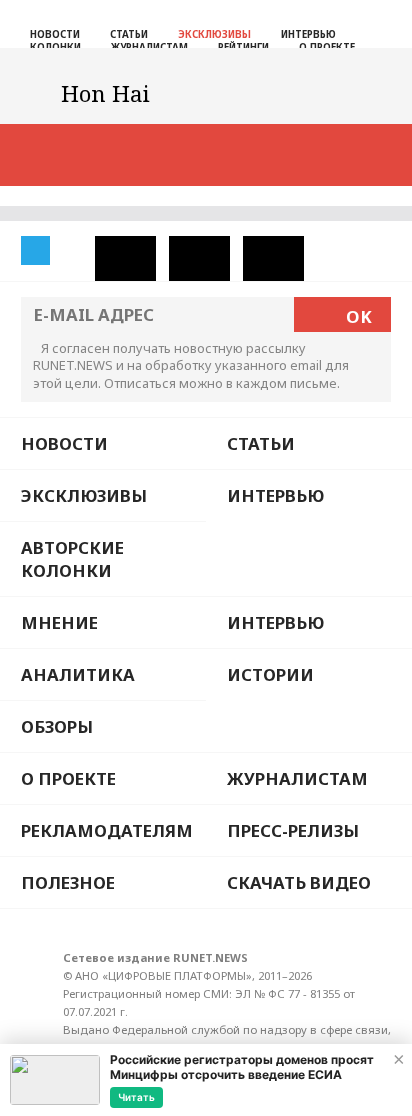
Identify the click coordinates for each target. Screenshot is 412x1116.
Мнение (59, 622)
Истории (270, 674)
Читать (136, 1097)
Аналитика (78, 674)
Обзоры (57, 726)
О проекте (68, 778)
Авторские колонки (72, 559)
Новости (55, 34)
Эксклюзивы (214, 34)
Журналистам (297, 778)
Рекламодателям (107, 830)
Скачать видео (299, 882)
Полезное (68, 882)
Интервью (308, 34)
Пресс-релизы (293, 830)
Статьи (129, 34)
